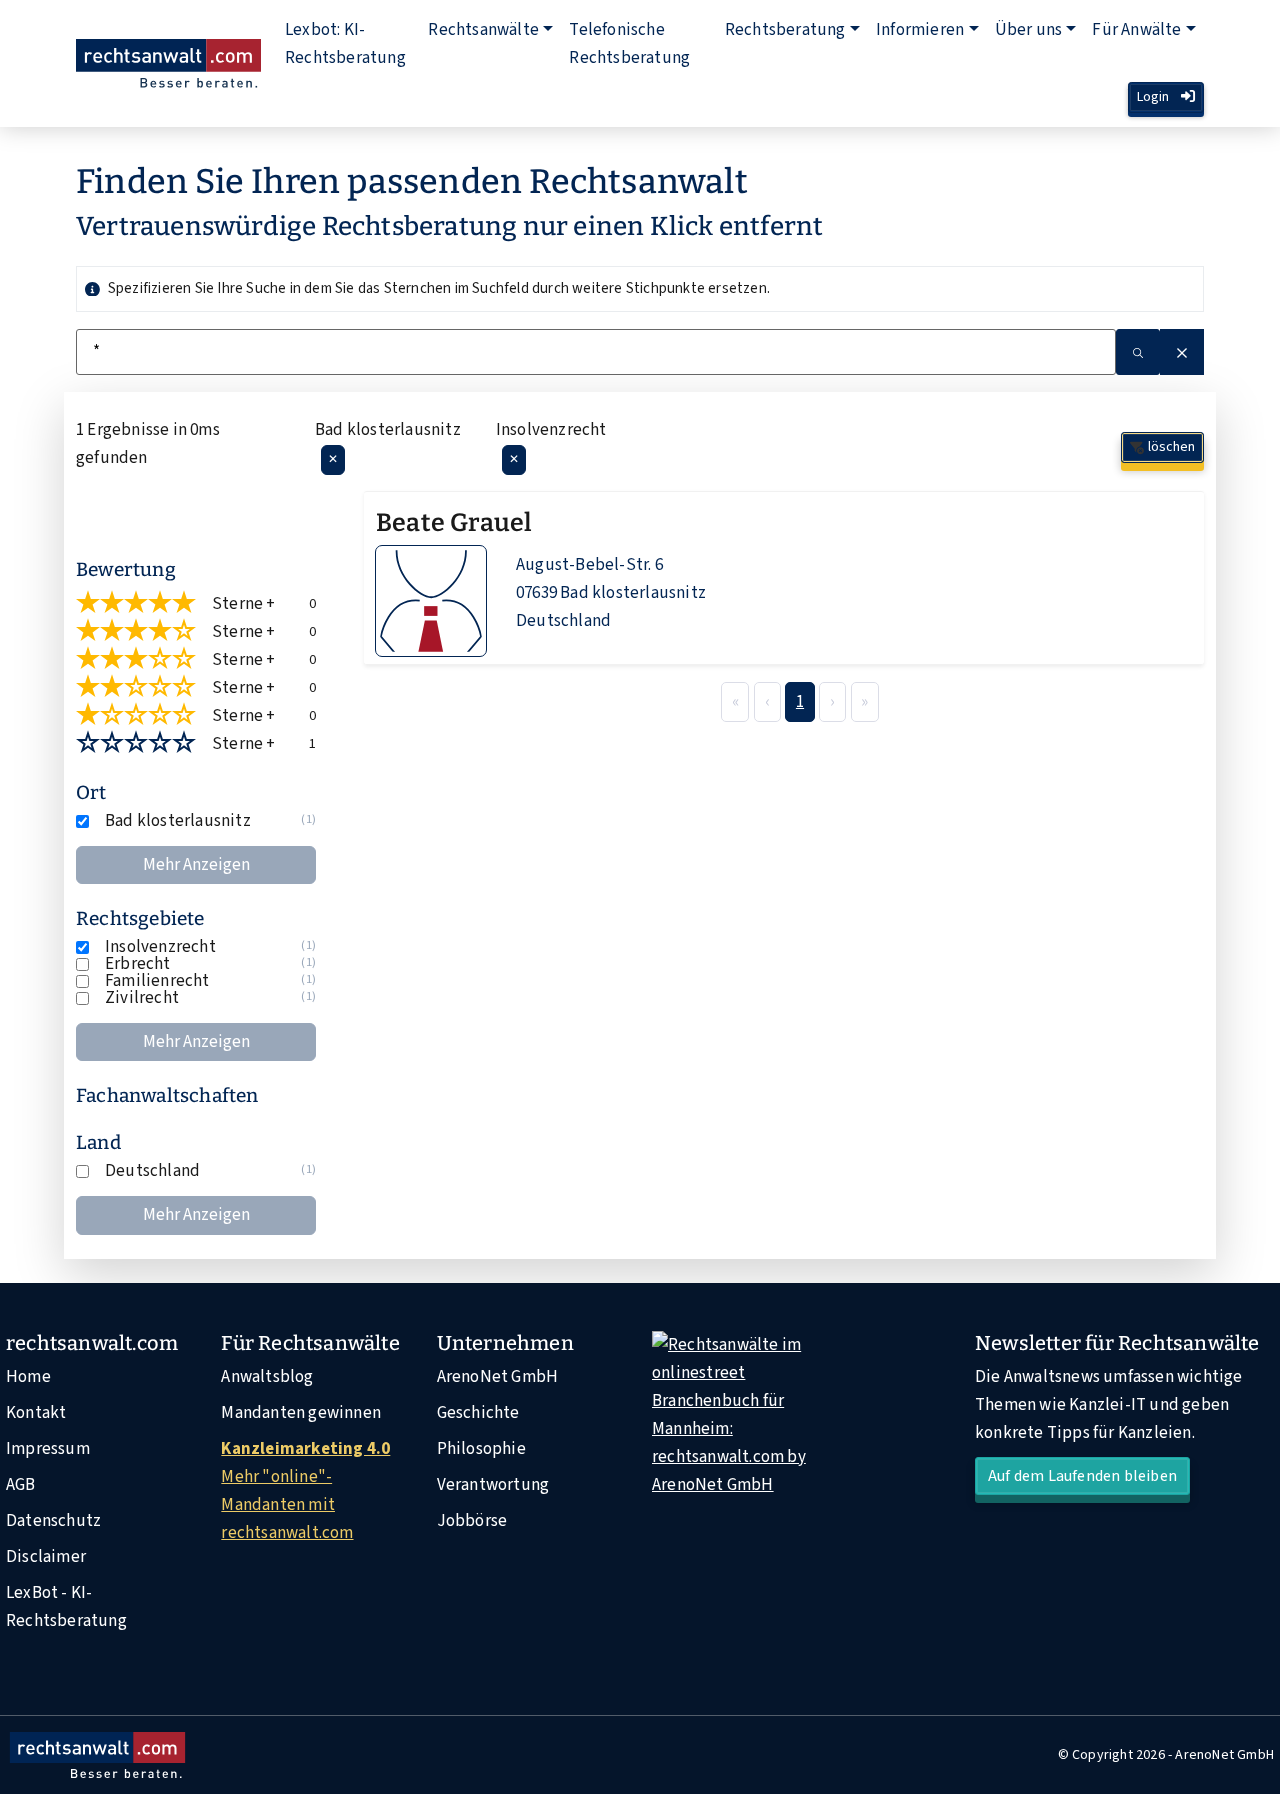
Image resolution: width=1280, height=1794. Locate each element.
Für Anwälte (1136, 30)
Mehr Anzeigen (196, 865)
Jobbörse (472, 1521)
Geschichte (478, 1413)
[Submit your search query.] (1138, 352)
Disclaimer (46, 1557)
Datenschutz (53, 1521)
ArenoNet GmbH (498, 1377)
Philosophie (481, 1449)
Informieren (920, 30)
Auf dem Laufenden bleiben (1082, 1476)
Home (28, 1377)
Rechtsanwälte (483, 30)
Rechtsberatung (785, 30)
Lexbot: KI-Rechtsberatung (345, 44)
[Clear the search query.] (1182, 352)
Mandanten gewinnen (301, 1413)
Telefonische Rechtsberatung (629, 44)
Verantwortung (493, 1485)
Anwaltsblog (267, 1377)
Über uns (1029, 30)
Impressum (48, 1449)
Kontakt (36, 1413)
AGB (21, 1485)
